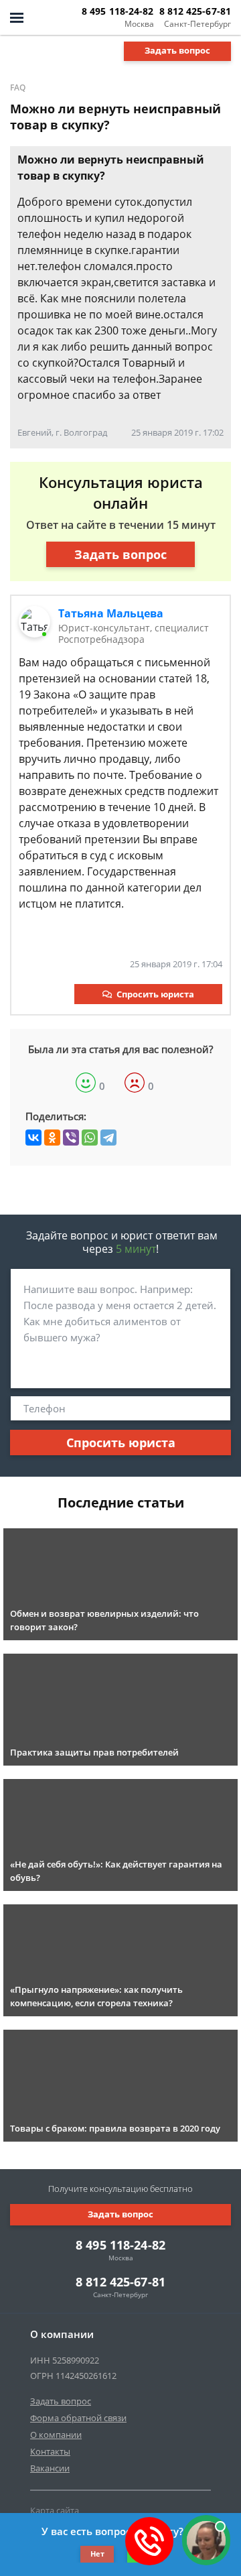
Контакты (50, 2451)
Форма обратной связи (78, 2418)
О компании (56, 2435)
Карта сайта (55, 2510)
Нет (97, 2554)
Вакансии (50, 2468)
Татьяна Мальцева (111, 613)
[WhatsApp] (90, 1138)
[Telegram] (108, 1138)
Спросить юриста (155, 994)
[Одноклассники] (52, 1138)
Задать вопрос (177, 50)
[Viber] (71, 1138)
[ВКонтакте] (33, 1138)
